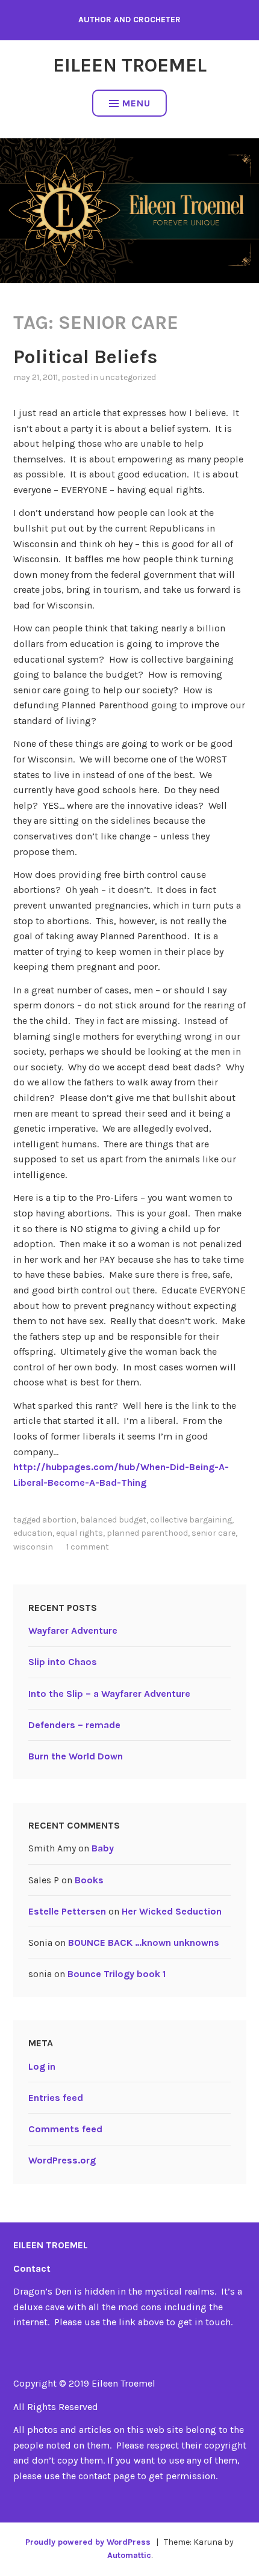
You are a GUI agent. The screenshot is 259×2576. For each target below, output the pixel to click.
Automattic (129, 2555)
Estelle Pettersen (67, 1911)
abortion (59, 1520)
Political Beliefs (85, 357)
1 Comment (88, 1547)
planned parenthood (147, 1533)
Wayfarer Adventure (73, 1630)
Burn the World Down (76, 1756)
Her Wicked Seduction (172, 1911)
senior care (214, 1533)
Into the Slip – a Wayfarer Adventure (109, 1694)
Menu (136, 103)
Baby (103, 1848)
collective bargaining (191, 1520)
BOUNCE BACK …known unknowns (144, 1943)
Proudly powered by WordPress (88, 2542)
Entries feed (56, 2098)
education (33, 1533)
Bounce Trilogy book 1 (117, 1974)
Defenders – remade (74, 1725)
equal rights (80, 1533)
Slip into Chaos (63, 1662)
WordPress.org (62, 2160)
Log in (42, 2066)
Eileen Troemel (130, 65)
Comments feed (65, 2129)
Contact (32, 2268)
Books (89, 1880)
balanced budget (113, 1520)
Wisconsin (33, 1547)
